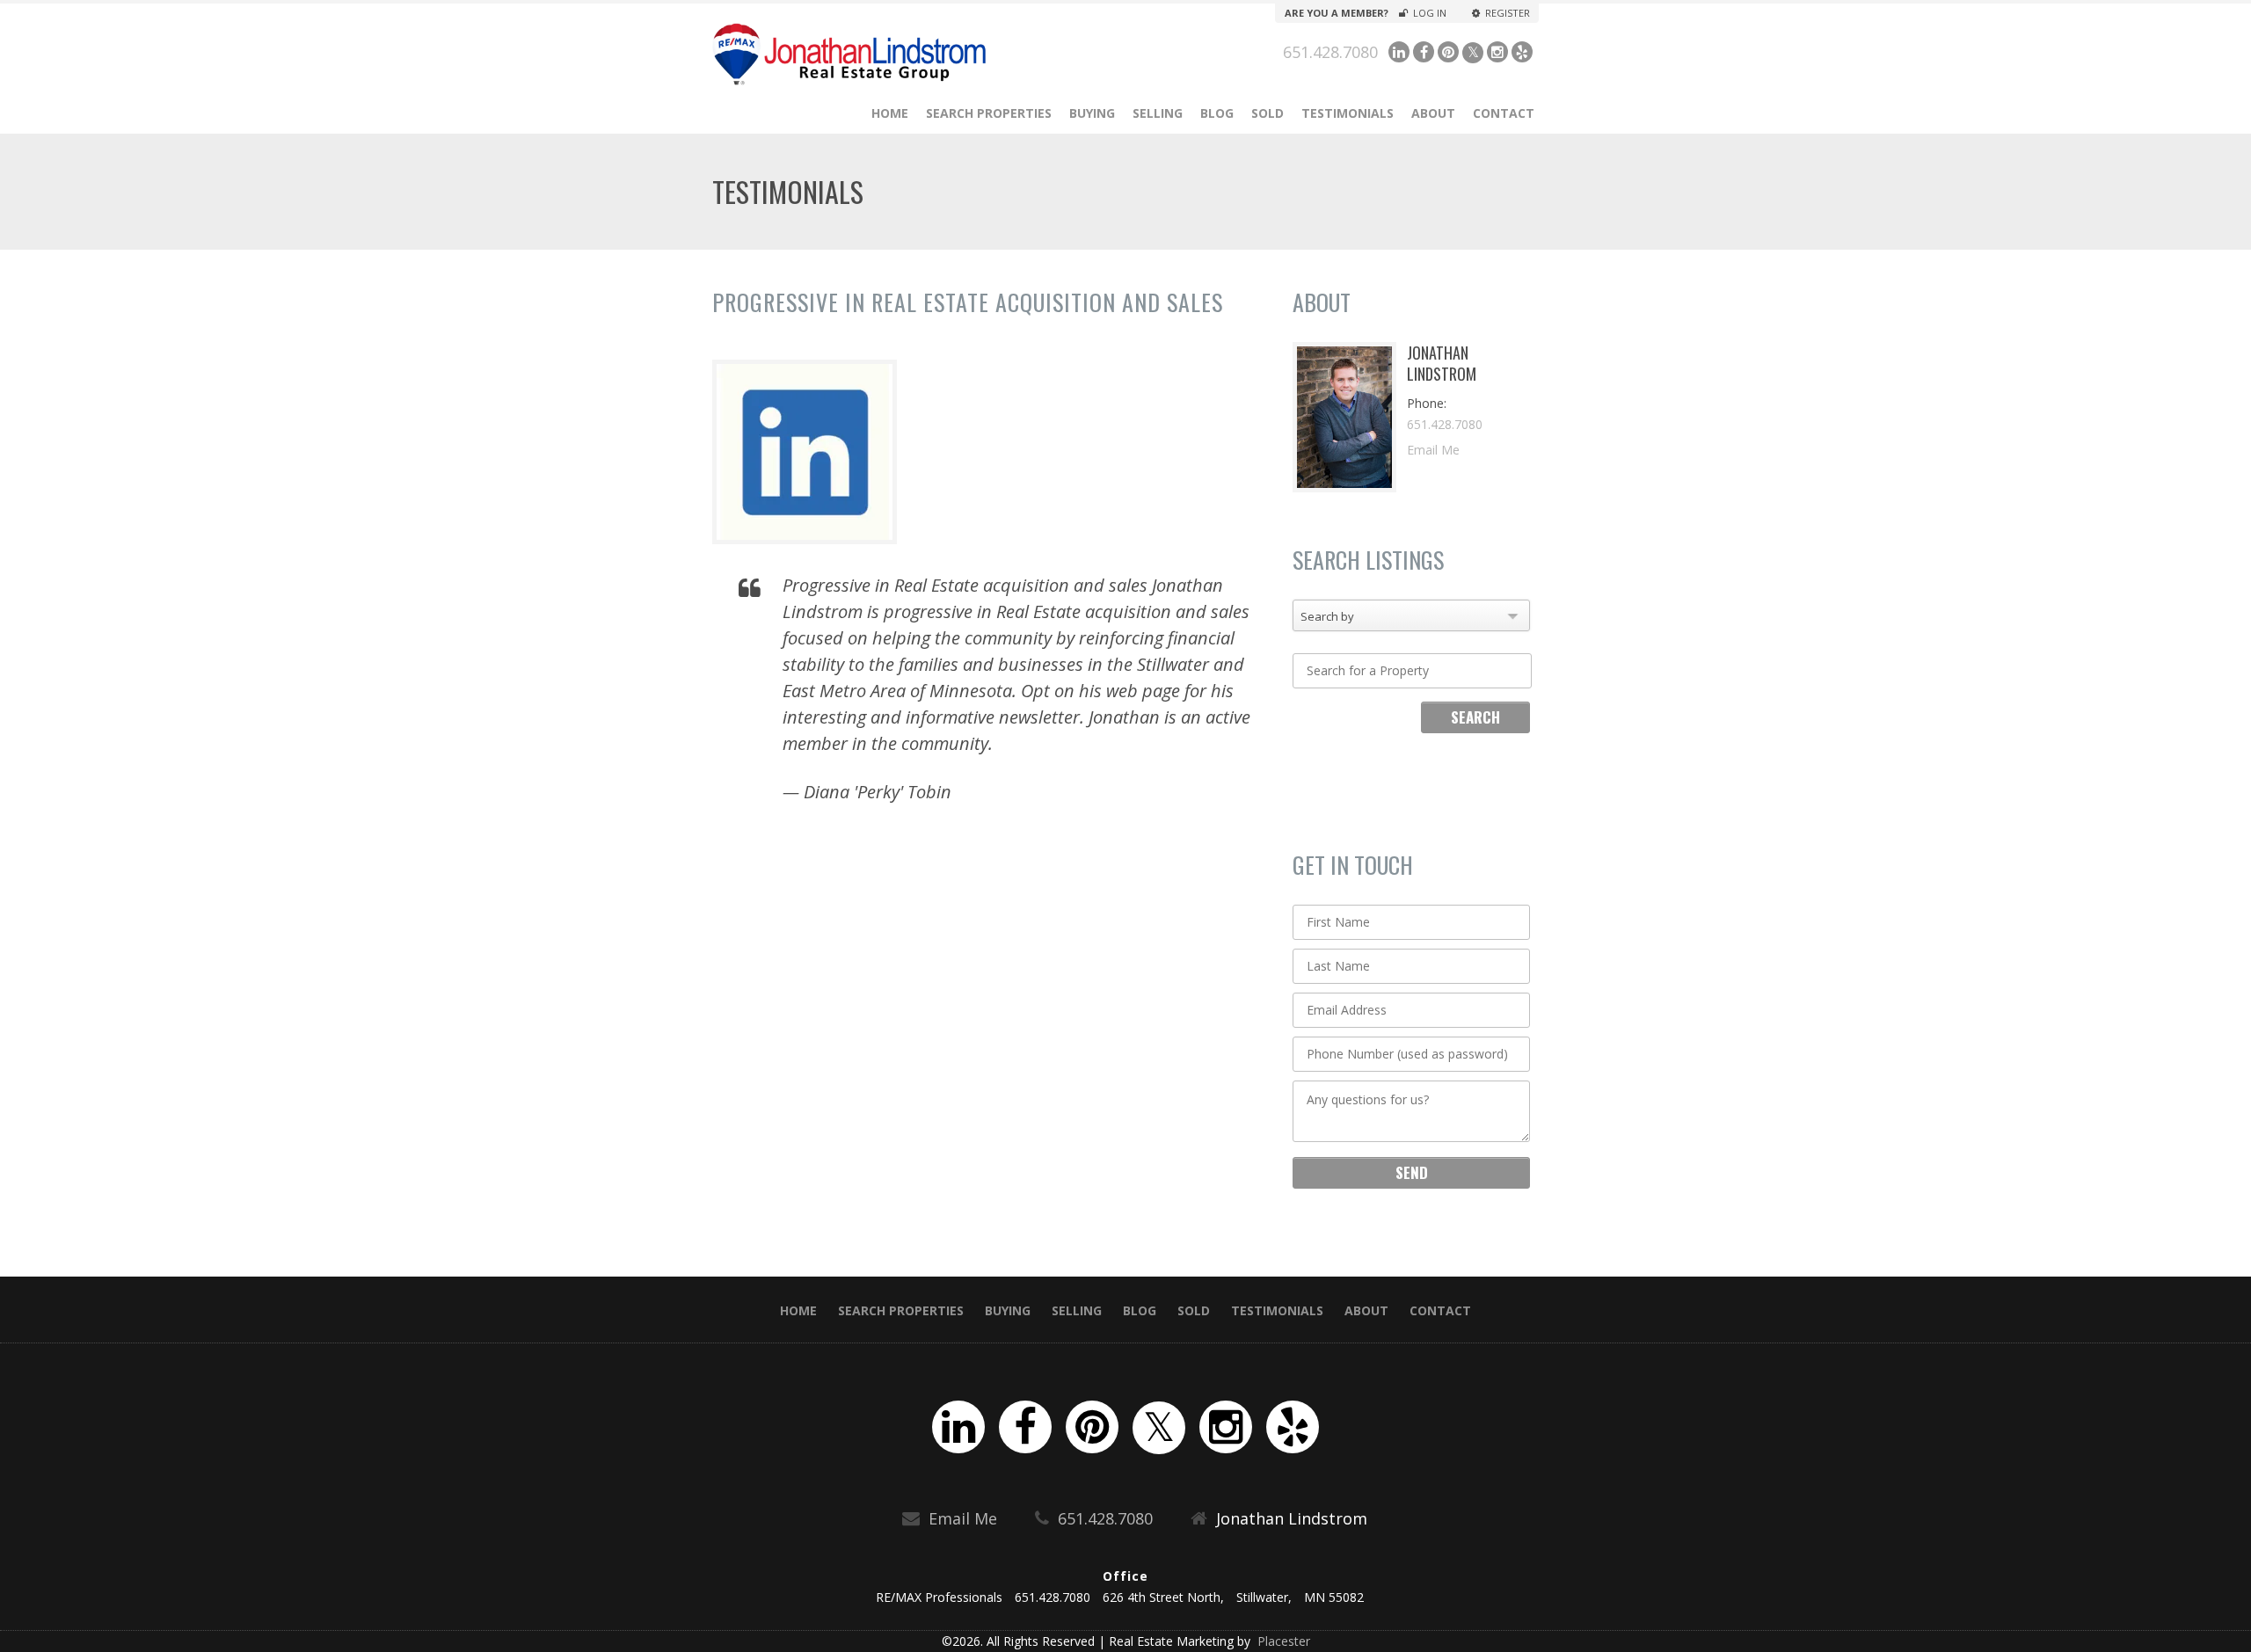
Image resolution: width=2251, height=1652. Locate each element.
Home (890, 113)
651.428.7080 (1330, 52)
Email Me (1433, 450)
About (1433, 113)
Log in (1430, 13)
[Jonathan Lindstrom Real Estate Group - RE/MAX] (898, 54)
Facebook (1424, 52)
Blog (1217, 113)
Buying (1092, 113)
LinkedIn (1399, 52)
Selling (1158, 113)
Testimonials (1348, 113)
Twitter (1473, 53)
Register (1507, 13)
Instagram (1497, 52)
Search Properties (989, 113)
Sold (1268, 113)
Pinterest (1448, 52)
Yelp (1522, 52)
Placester (1282, 1641)
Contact (1504, 113)
